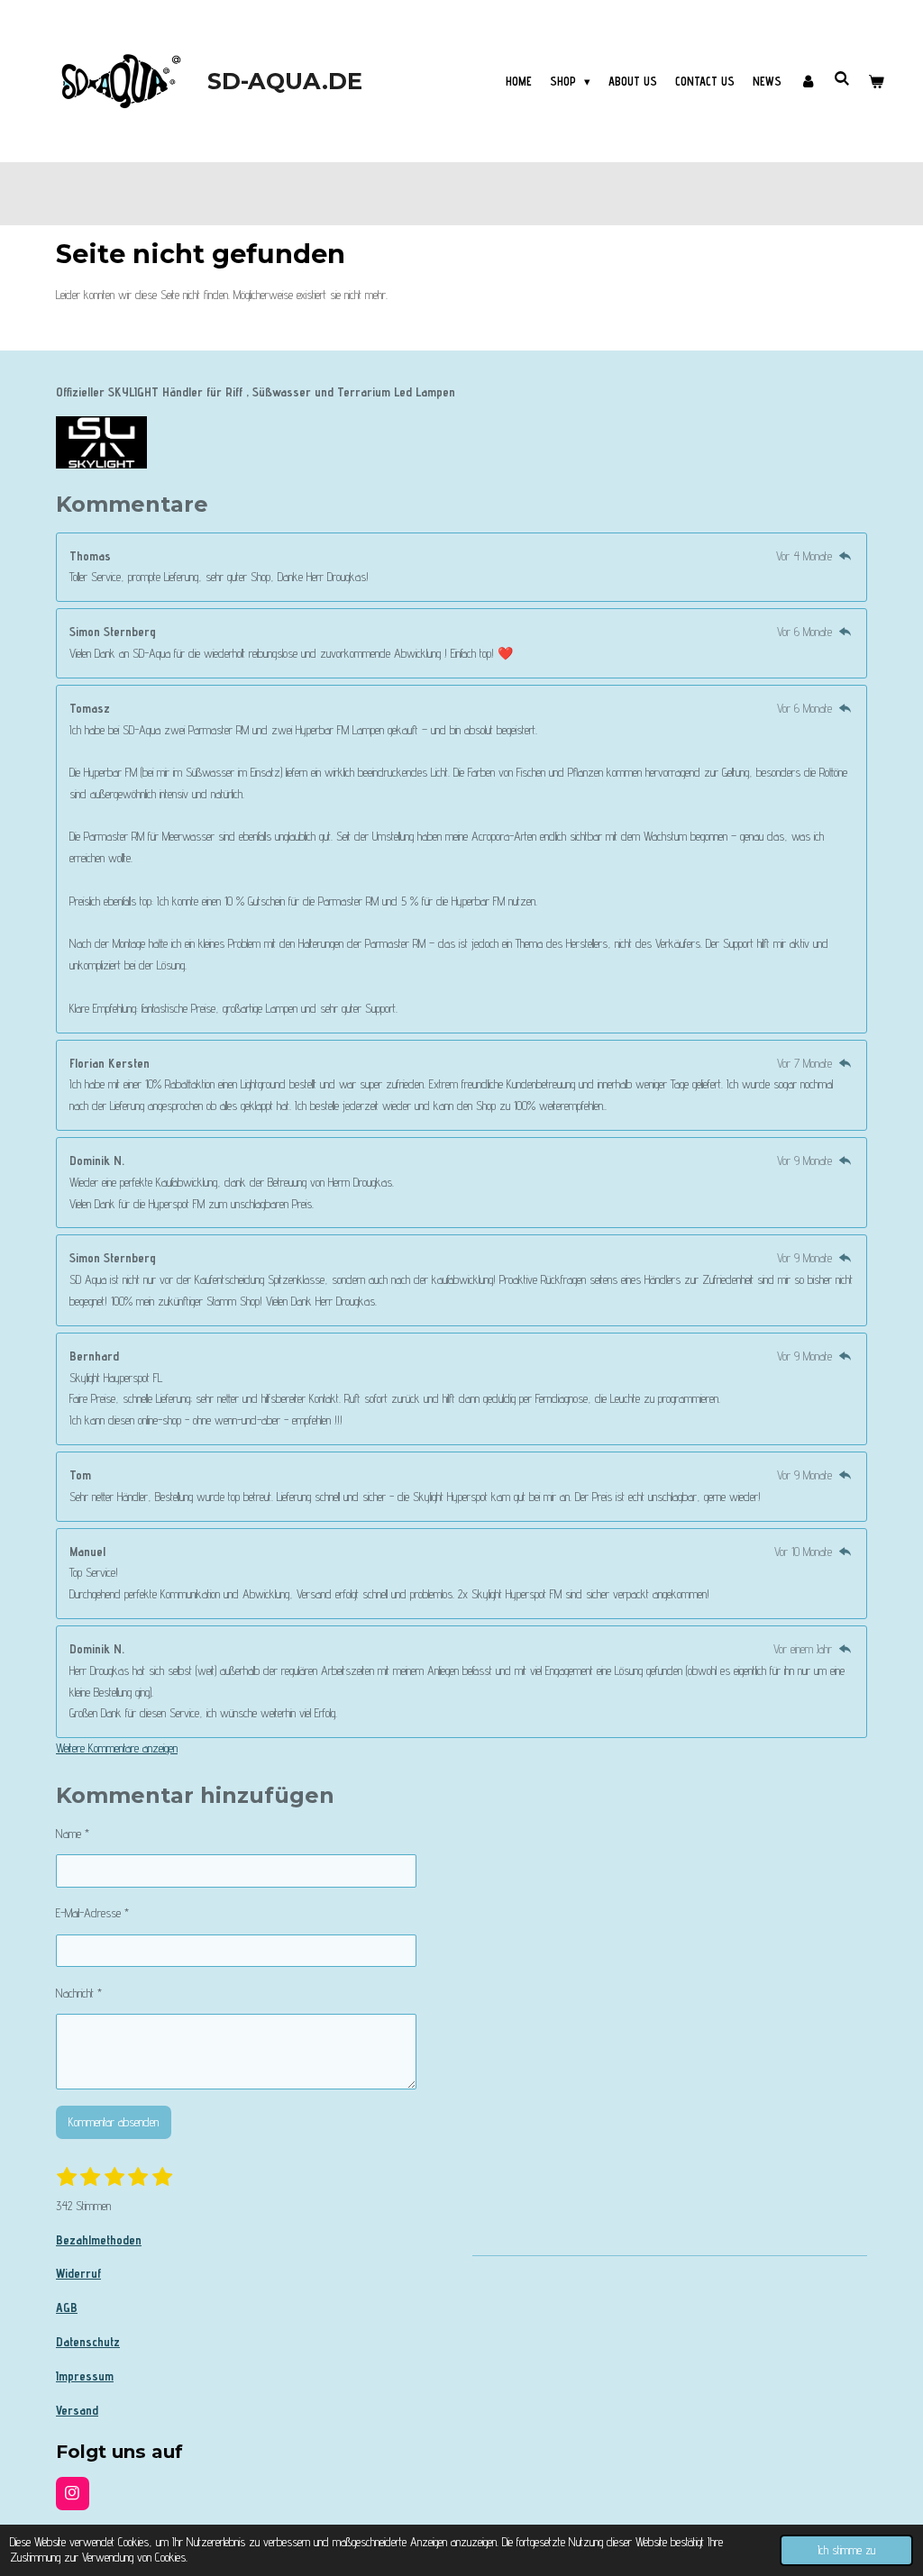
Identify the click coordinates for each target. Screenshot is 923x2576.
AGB (67, 2307)
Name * (73, 1834)
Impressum (85, 2376)
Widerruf (78, 2273)
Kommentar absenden (114, 2122)
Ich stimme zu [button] (846, 2550)
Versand (77, 2410)
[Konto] (808, 81)
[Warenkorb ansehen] (877, 81)
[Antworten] (845, 556)
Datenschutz (88, 2342)
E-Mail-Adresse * (92, 1913)
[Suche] (843, 78)
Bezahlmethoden (99, 2240)
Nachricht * (79, 1993)
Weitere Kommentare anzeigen (117, 1748)
